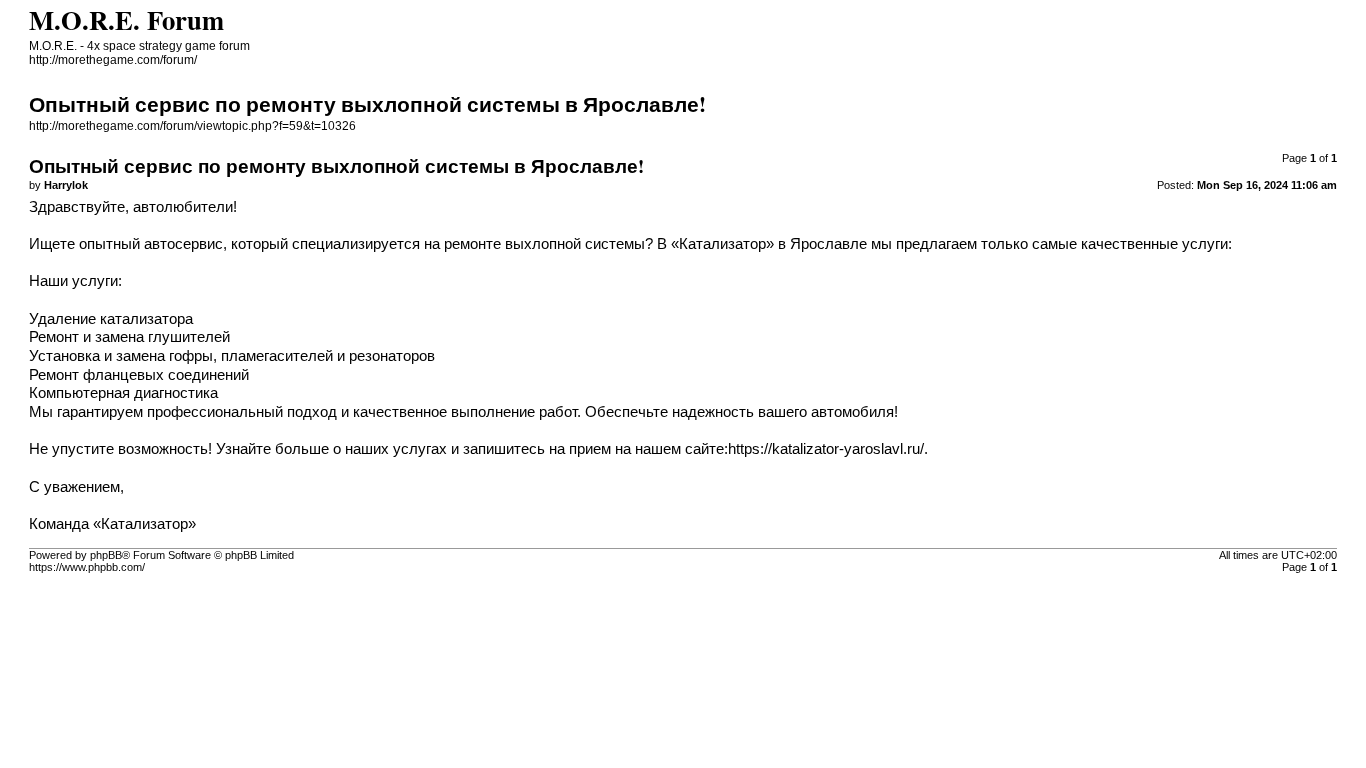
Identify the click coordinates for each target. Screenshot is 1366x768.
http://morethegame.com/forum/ (113, 60)
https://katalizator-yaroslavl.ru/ (826, 449)
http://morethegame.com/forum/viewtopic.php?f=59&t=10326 (192, 126)
